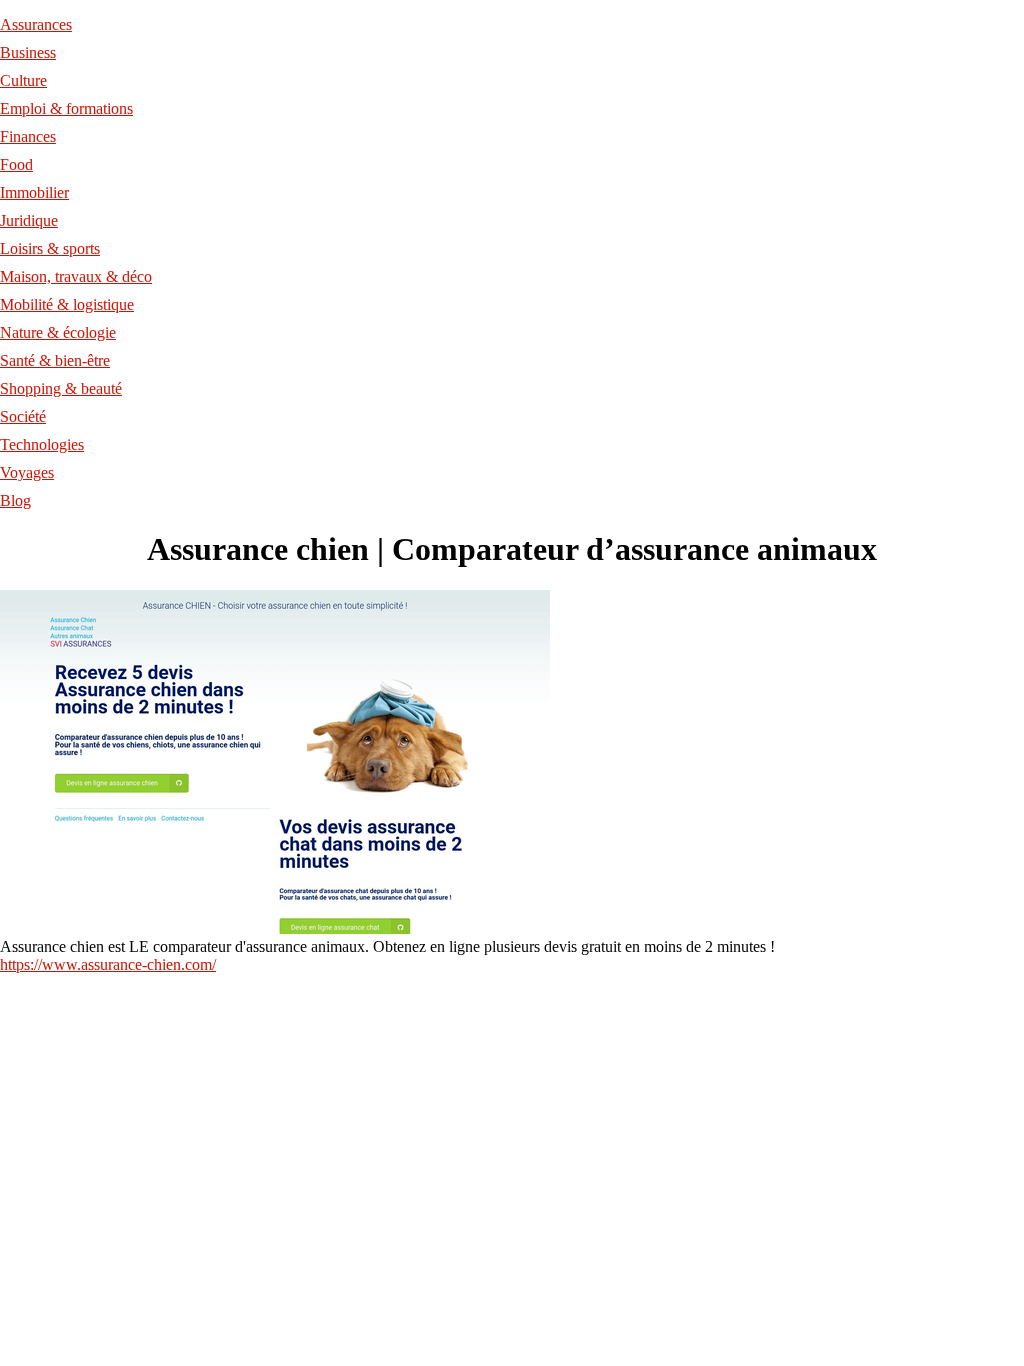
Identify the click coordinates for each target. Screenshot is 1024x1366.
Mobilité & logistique (67, 304)
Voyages (27, 472)
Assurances (36, 24)
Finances (28, 136)
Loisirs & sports (50, 248)
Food (16, 164)
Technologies (42, 444)
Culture (23, 80)
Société (23, 416)
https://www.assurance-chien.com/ (108, 964)
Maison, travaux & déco (76, 276)
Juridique (29, 220)
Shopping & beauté (61, 388)
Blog (15, 500)
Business (28, 52)
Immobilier (34, 192)
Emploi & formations (66, 108)
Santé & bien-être (55, 360)
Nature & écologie (58, 332)
